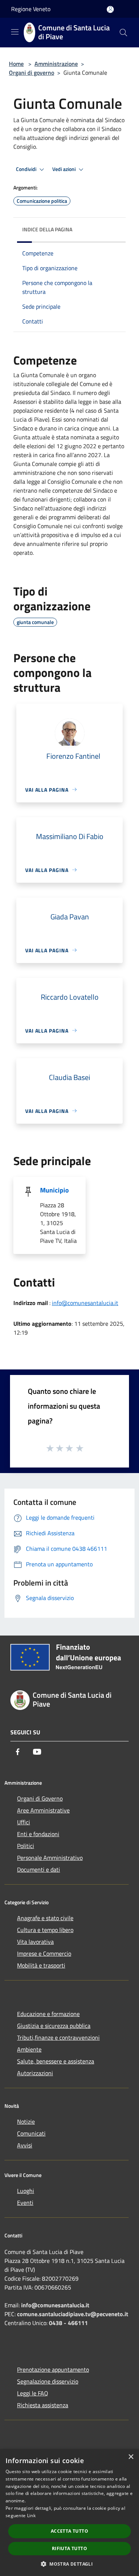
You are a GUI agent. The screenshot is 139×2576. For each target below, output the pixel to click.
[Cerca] (123, 33)
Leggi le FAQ (33, 2393)
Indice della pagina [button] (47, 229)
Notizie (26, 2121)
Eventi (25, 2203)
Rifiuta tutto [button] (69, 2548)
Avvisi (25, 2145)
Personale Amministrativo (50, 1858)
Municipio (54, 1190)
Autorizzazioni (35, 2073)
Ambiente (29, 2049)
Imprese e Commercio (44, 1953)
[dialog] (69, 2513)
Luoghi (26, 2191)
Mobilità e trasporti (41, 1965)
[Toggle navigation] (15, 32)
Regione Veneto (31, 9)
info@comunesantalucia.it (85, 1303)
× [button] (131, 2457)
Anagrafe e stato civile (45, 1918)
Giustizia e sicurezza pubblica (54, 2026)
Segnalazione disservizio (48, 2381)
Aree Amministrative (43, 1810)
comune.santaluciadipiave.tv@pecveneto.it (73, 2314)
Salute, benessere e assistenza (56, 2061)
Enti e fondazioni (38, 1834)
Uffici (24, 1822)
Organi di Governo (40, 1798)
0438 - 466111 (68, 2323)
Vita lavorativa (35, 1942)
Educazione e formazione (48, 2014)
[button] (69, 2564)
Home (16, 64)
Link (31, 2515)
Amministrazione (56, 64)
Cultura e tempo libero (45, 1930)
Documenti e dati (39, 1869)
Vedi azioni (64, 169)
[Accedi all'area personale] (110, 9)
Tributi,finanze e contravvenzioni (58, 2037)
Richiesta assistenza (43, 2405)
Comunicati (31, 2133)
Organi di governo (32, 73)
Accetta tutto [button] (69, 2531)
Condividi (27, 169)
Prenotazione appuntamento (53, 2369)
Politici (26, 1846)
